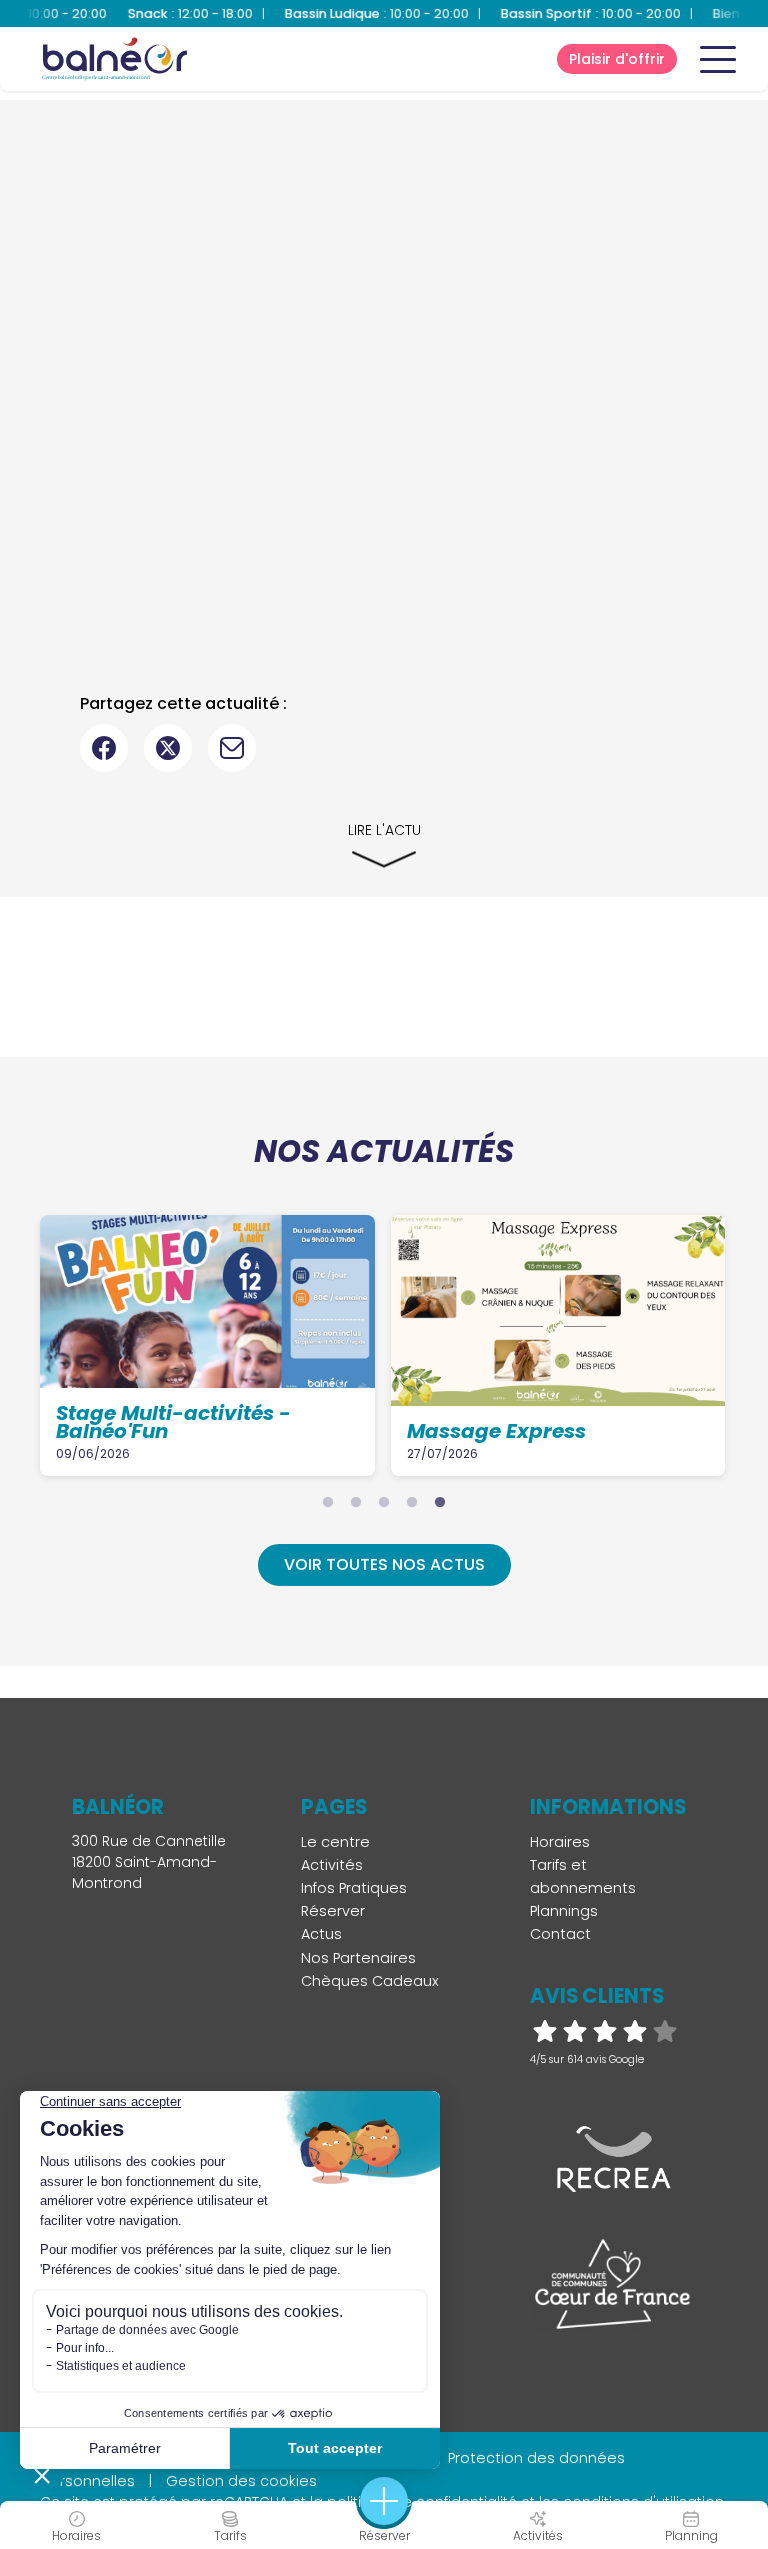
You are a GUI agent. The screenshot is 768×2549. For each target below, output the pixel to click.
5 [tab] (440, 1502)
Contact (560, 1934)
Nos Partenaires (358, 1958)
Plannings (564, 1911)
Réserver (333, 1911)
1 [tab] (328, 1502)
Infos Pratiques (354, 1888)
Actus (321, 1934)
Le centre (335, 1842)
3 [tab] (384, 1502)
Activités (332, 1865)
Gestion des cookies (241, 2481)
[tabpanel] (207, 1345)
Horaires (560, 1842)
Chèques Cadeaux (370, 1981)
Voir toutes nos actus (384, 1564)
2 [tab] (356, 1502)
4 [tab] (412, 1502)
